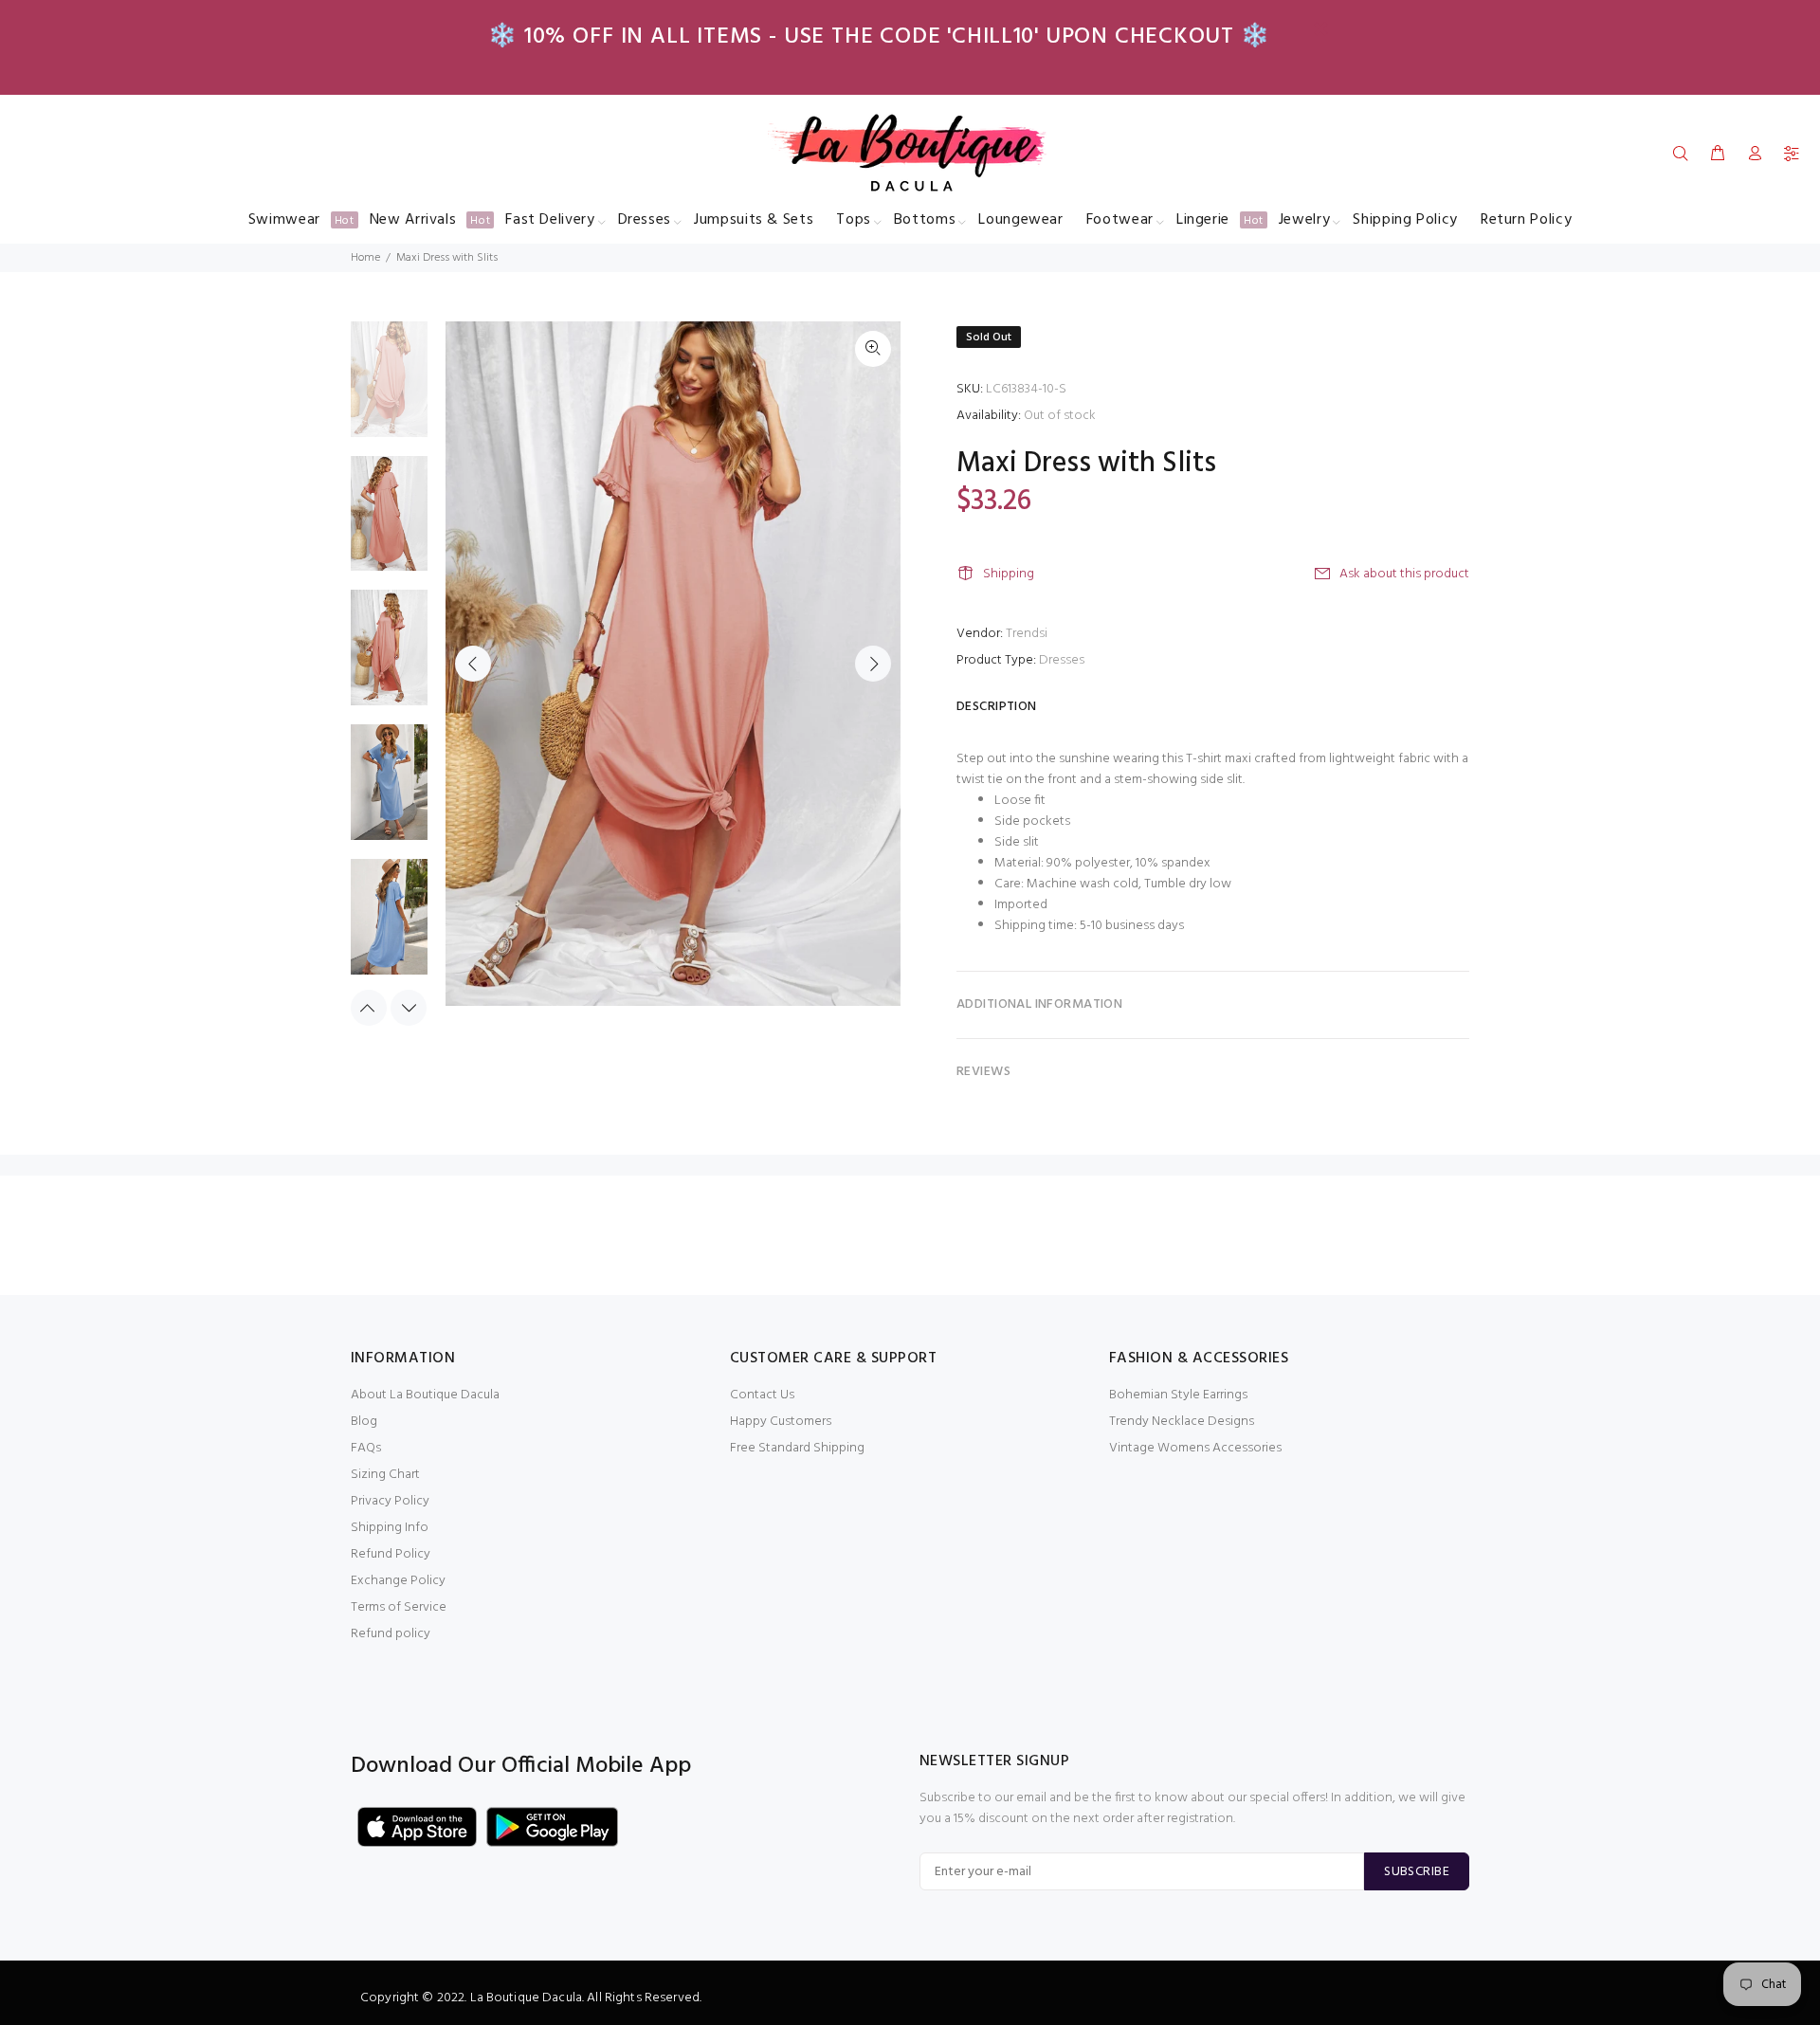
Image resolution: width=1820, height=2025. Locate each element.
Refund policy (391, 1634)
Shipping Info (390, 1528)
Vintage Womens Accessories (1195, 1448)
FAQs (366, 1448)
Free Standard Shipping (797, 1448)
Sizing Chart (385, 1475)
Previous (473, 664)
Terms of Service (399, 1607)
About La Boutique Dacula (425, 1395)
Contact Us (762, 1395)
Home (365, 258)
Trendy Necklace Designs (1182, 1422)
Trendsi (1027, 634)
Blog (364, 1422)
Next (873, 664)
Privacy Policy (390, 1501)
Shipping (1009, 574)
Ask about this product (1404, 574)
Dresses (1062, 660)
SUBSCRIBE (1417, 1872)
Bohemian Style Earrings (1178, 1395)
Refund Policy (391, 1554)
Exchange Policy (398, 1581)
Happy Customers (781, 1422)
